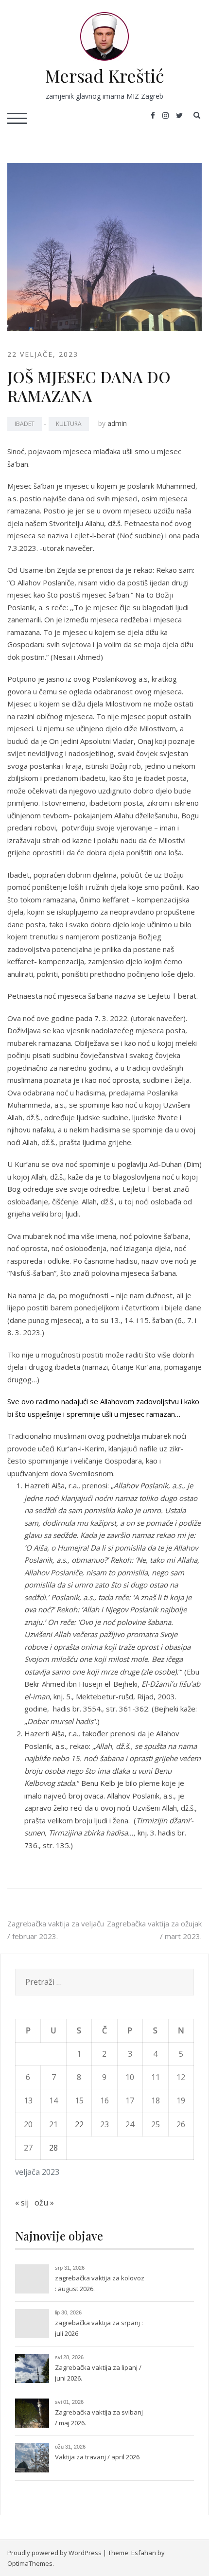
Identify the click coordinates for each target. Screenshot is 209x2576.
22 (79, 2124)
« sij (22, 2203)
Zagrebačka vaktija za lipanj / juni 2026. (98, 2373)
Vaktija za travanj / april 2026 (97, 2457)
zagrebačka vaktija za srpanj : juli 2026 (99, 2328)
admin (117, 423)
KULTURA (69, 424)
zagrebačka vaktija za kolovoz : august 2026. (100, 2283)
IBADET (25, 424)
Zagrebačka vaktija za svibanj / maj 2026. (99, 2417)
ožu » (44, 2203)
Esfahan (144, 2553)
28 (53, 2148)
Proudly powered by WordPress (54, 2553)
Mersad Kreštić (105, 75)
